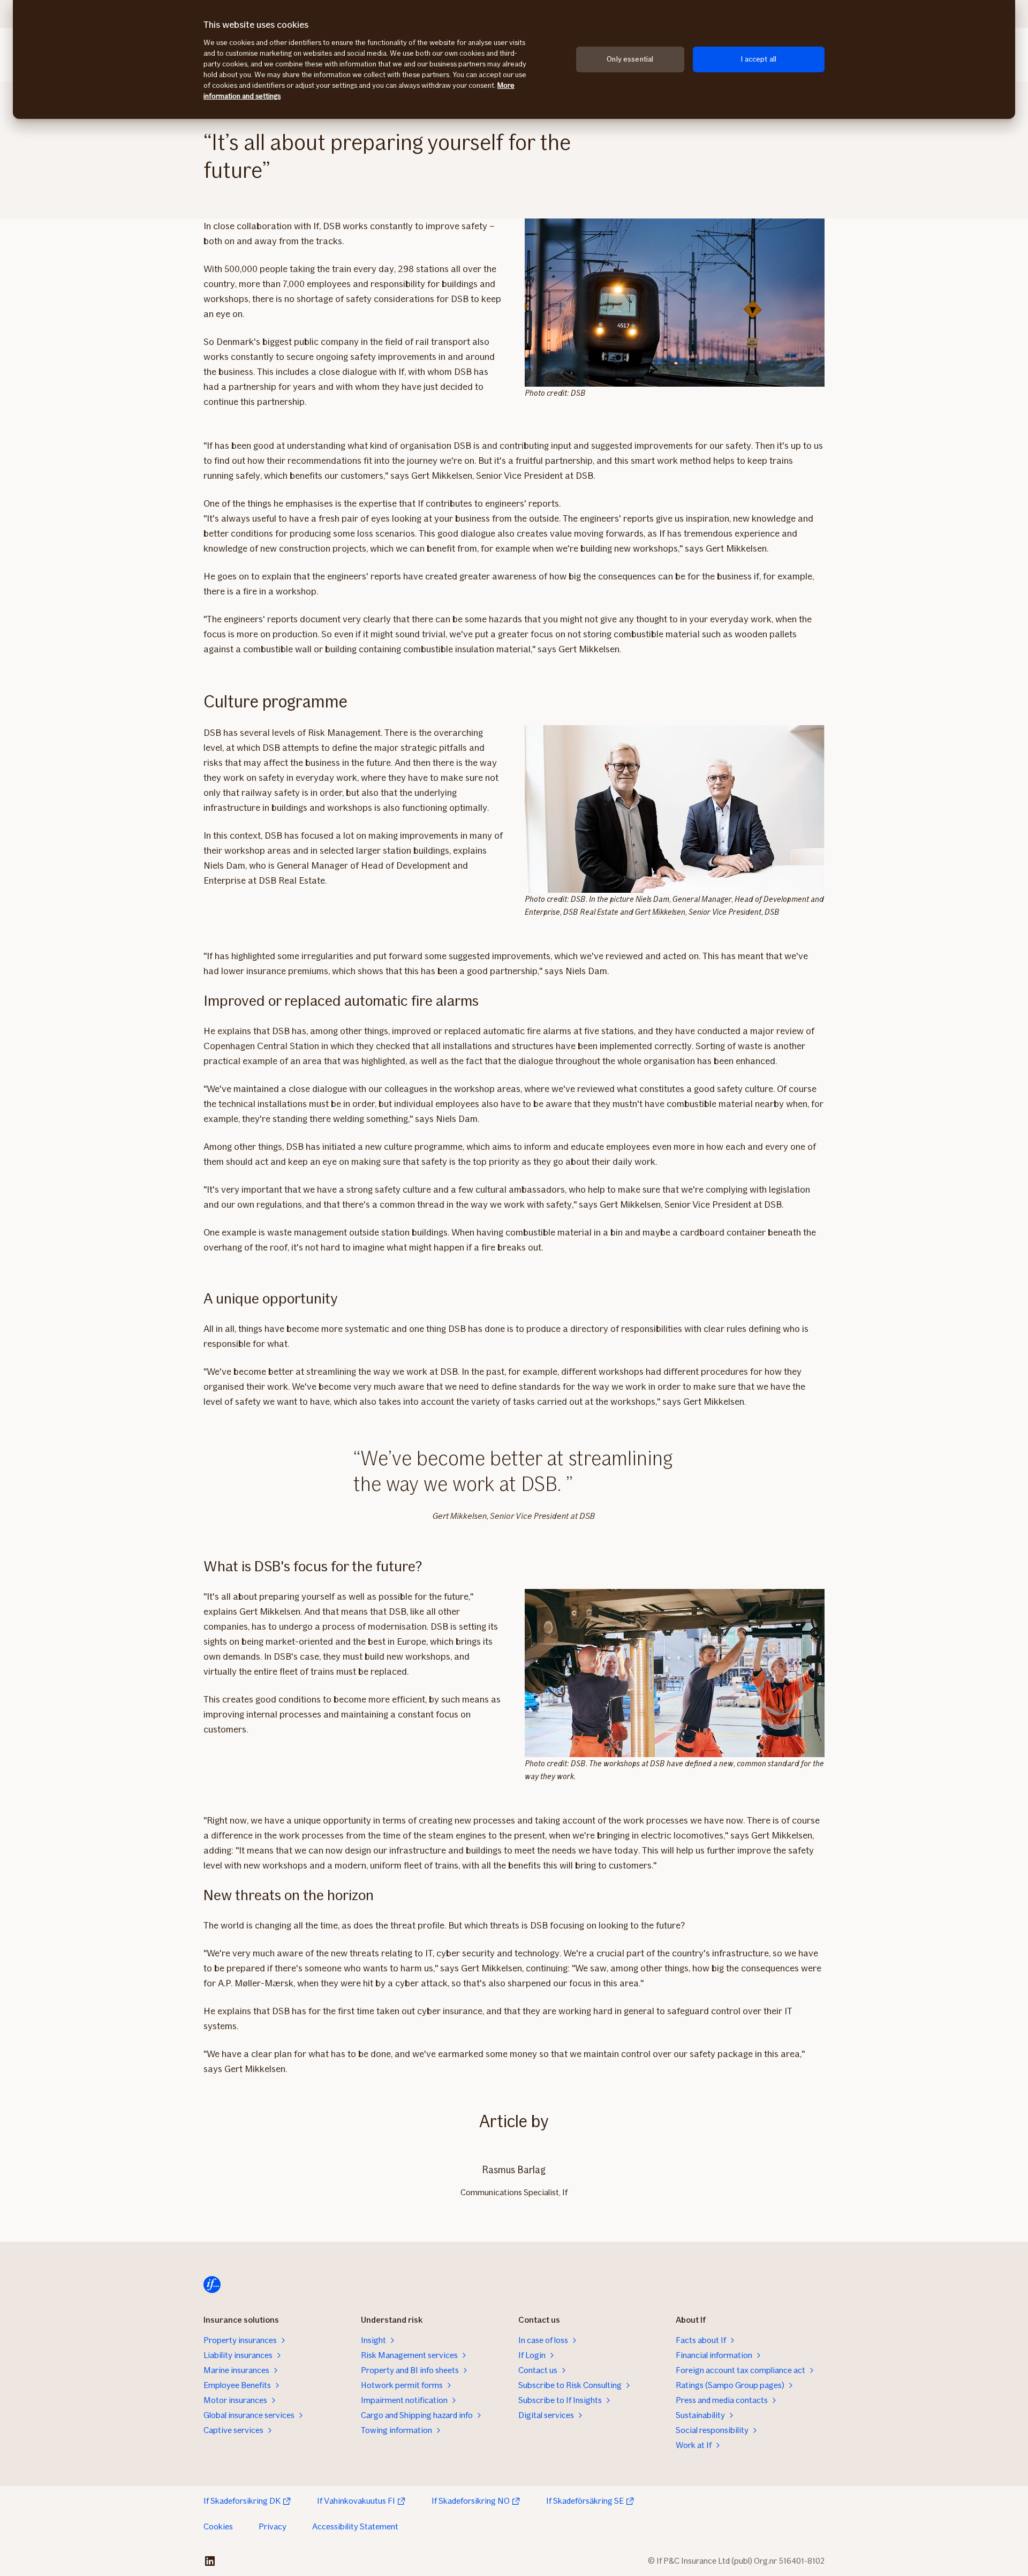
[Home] (212, 2285)
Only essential (630, 59)
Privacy (273, 2526)
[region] (514, 59)
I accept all (758, 59)
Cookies (218, 2526)
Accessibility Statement (355, 2526)
